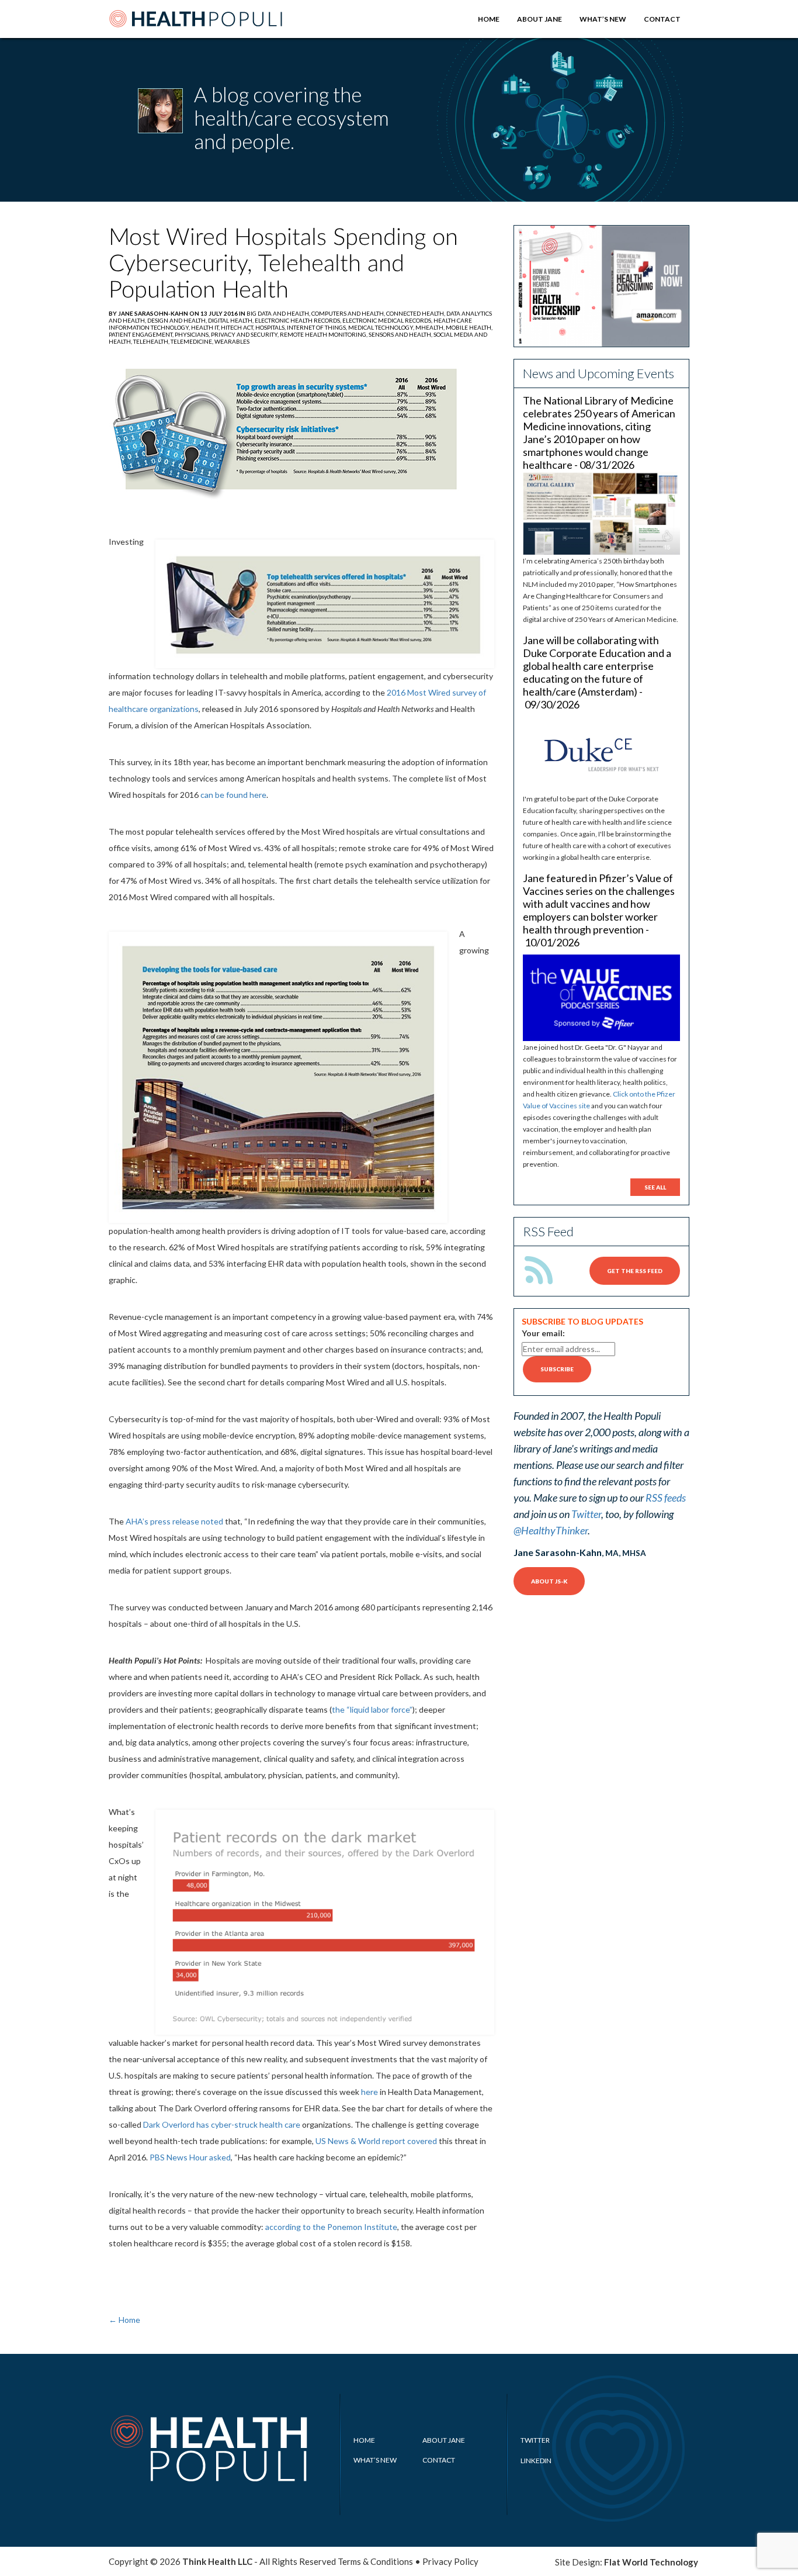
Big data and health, (279, 313)
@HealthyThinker (551, 1530)
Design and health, (178, 320)
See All (655, 1187)
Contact (662, 19)
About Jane (539, 19)
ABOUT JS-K (549, 1581)
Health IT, (206, 327)
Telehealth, (152, 341)
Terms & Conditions (375, 2561)
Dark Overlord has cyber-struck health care (223, 2124)
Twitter (586, 1514)
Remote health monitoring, (324, 334)
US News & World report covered (376, 2141)
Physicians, (193, 334)
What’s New (603, 19)
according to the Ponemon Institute (330, 2227)
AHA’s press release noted (174, 1521)
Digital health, (231, 320)
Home (489, 19)
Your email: (543, 1333)
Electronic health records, (299, 320)
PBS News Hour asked (190, 2157)
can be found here (233, 795)
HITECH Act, (238, 327)
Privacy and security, (245, 334)
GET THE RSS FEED (635, 1271)
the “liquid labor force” (372, 1709)
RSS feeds (666, 1498)
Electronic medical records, (388, 320)
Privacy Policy (450, 2561)
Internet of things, (318, 327)
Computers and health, (349, 313)
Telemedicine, (192, 341)
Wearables (232, 341)
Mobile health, (469, 327)
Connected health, (416, 313)
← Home (124, 2320)
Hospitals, (271, 327)
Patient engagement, (142, 334)
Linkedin (536, 2461)
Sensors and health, (401, 334)
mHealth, (431, 327)
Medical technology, (382, 327)
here (369, 2092)
